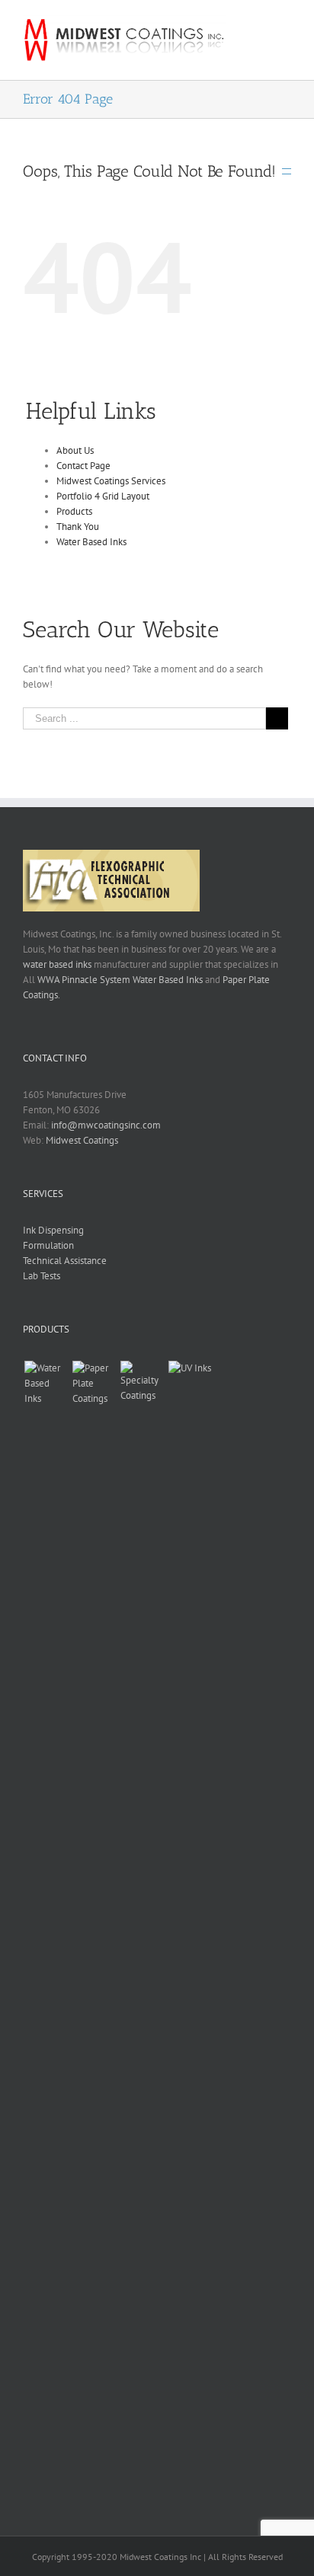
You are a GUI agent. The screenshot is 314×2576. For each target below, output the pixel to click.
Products (74, 511)
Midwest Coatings (82, 1140)
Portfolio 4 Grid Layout (103, 496)
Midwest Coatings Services (111, 481)
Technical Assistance (65, 1261)
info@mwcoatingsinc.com (106, 1125)
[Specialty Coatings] (142, 1932)
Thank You (78, 527)
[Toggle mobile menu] (285, 26)
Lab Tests (42, 1276)
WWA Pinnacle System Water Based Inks (120, 980)
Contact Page (83, 466)
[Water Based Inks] (46, 1932)
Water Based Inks (91, 542)
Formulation (48, 1245)
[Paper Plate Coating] (94, 1932)
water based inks (57, 964)
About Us (75, 450)
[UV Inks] (190, 1932)
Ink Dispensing (53, 1230)
